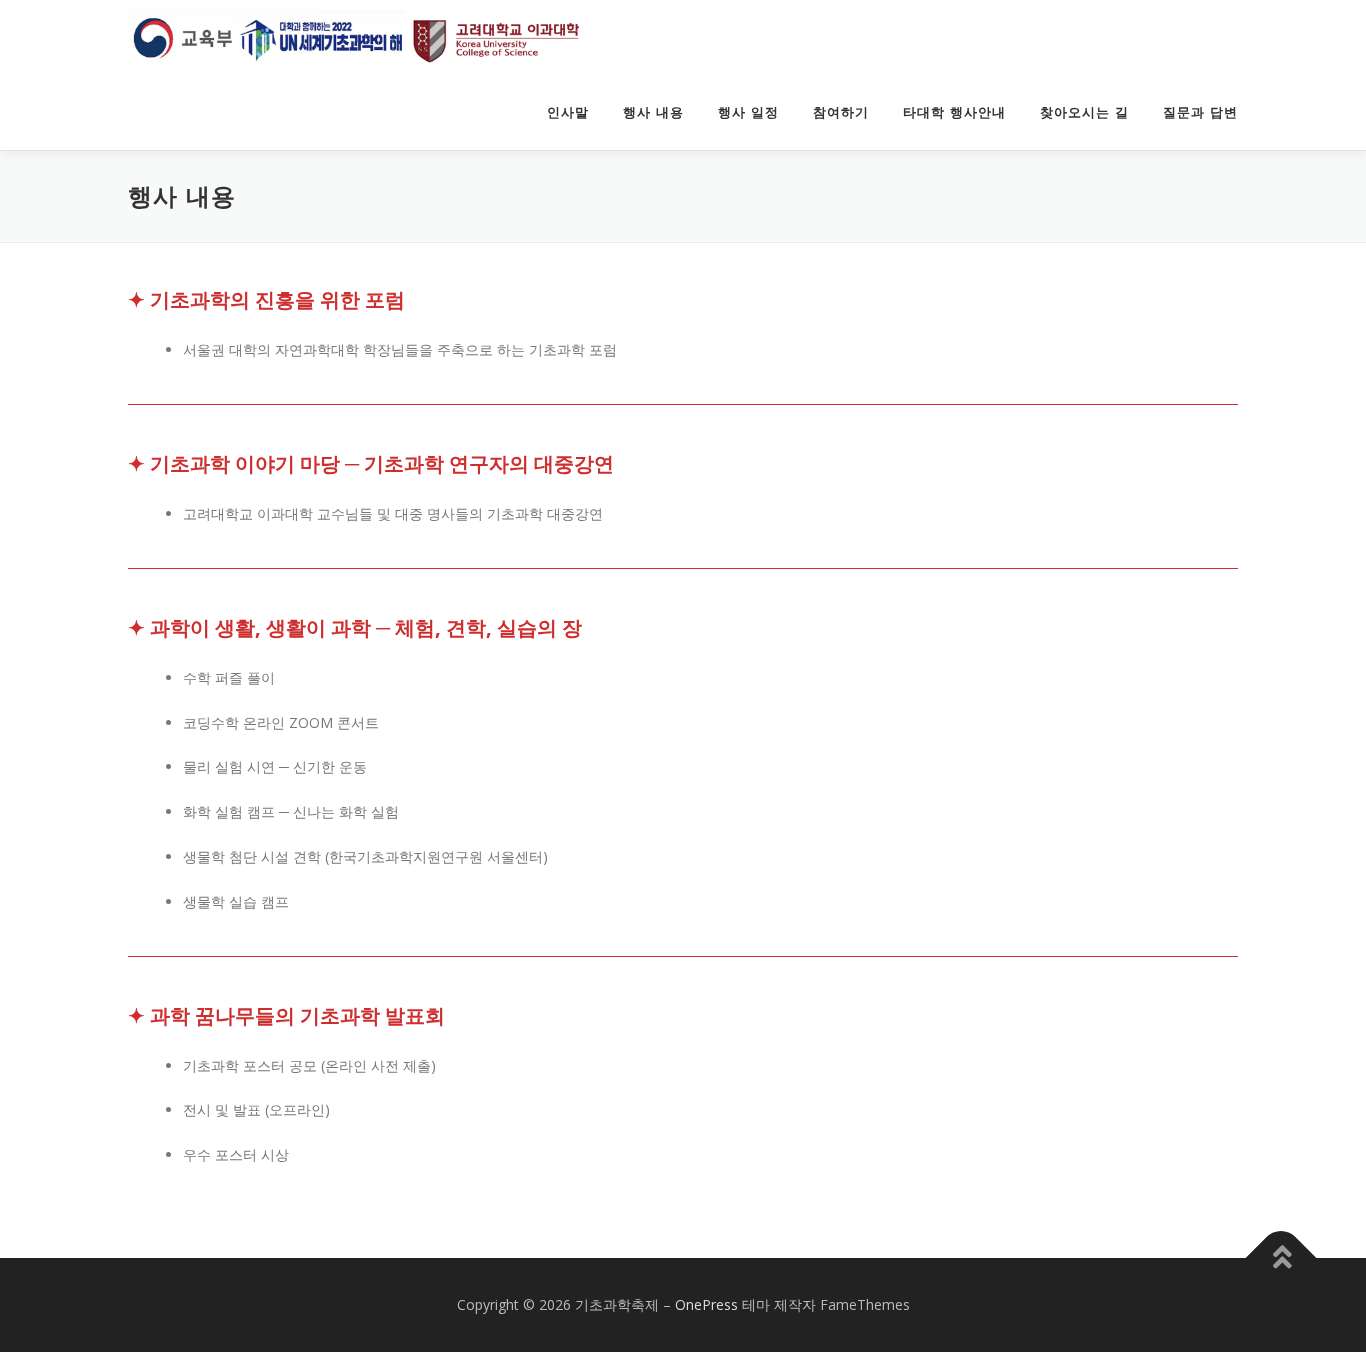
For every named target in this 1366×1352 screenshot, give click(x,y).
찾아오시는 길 (1084, 112)
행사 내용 (653, 112)
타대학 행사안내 (954, 112)
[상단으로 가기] (1281, 1258)
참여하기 (841, 112)
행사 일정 (748, 112)
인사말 (568, 112)
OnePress (706, 1304)
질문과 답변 (1200, 112)
